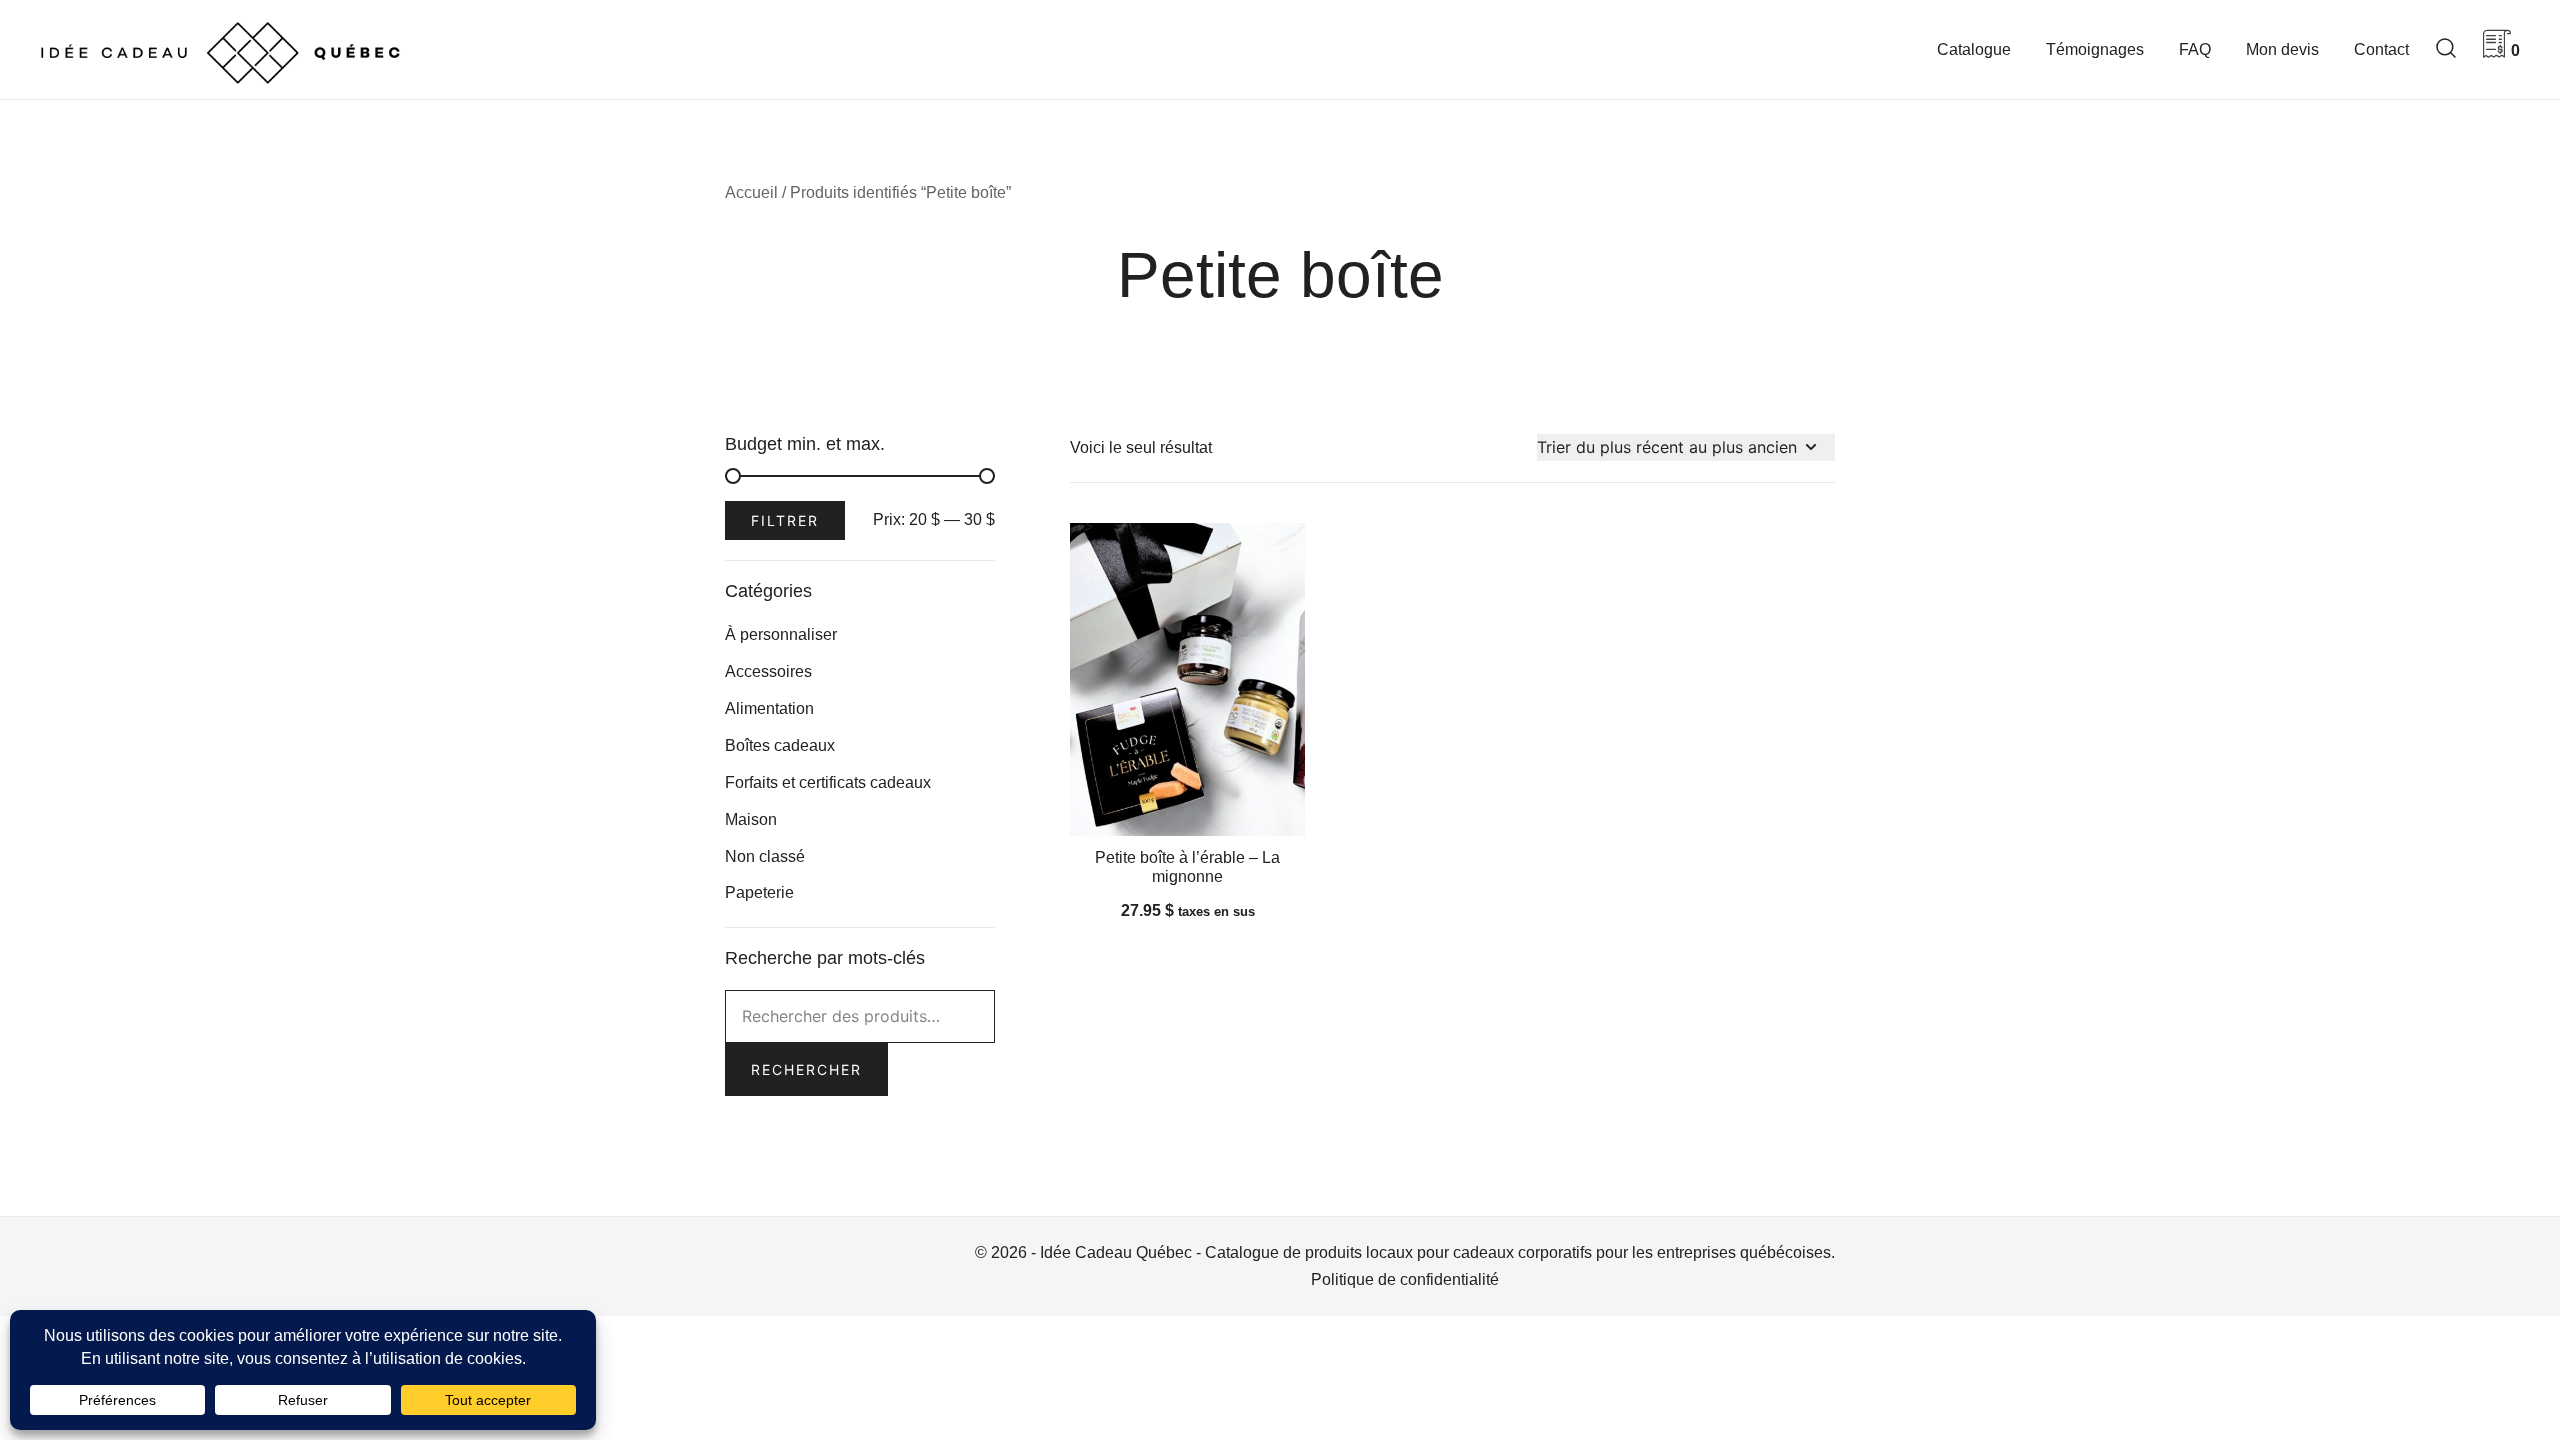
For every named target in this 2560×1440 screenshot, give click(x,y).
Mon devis (2282, 49)
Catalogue (1974, 49)
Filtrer (785, 520)
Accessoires (768, 671)
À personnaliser (781, 634)
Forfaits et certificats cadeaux (828, 782)
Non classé (765, 856)
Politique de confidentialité (1405, 1279)
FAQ (2195, 49)
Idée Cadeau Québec (1116, 1252)
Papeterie (759, 892)
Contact (2381, 49)
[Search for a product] (2446, 49)
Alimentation (769, 708)
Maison (751, 819)
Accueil (751, 192)
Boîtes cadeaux (780, 745)
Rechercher (806, 1069)
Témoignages (2095, 49)
